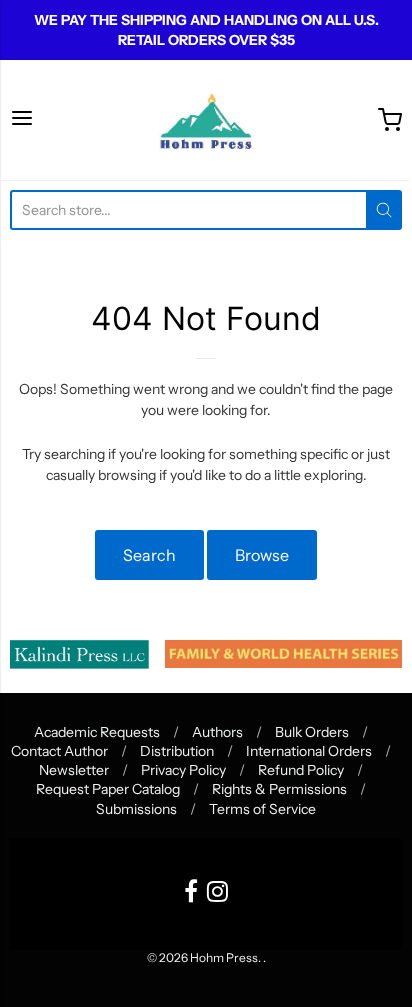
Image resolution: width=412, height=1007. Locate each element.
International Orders (309, 751)
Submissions (136, 809)
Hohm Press (224, 957)
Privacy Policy (183, 770)
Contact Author (59, 751)
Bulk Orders (312, 732)
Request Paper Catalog (108, 789)
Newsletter (74, 770)
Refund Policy (301, 770)
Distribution (177, 751)
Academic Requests (97, 732)
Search (149, 555)
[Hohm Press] (205, 120)
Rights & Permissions (279, 789)
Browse (262, 555)
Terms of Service (262, 809)
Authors (217, 732)
